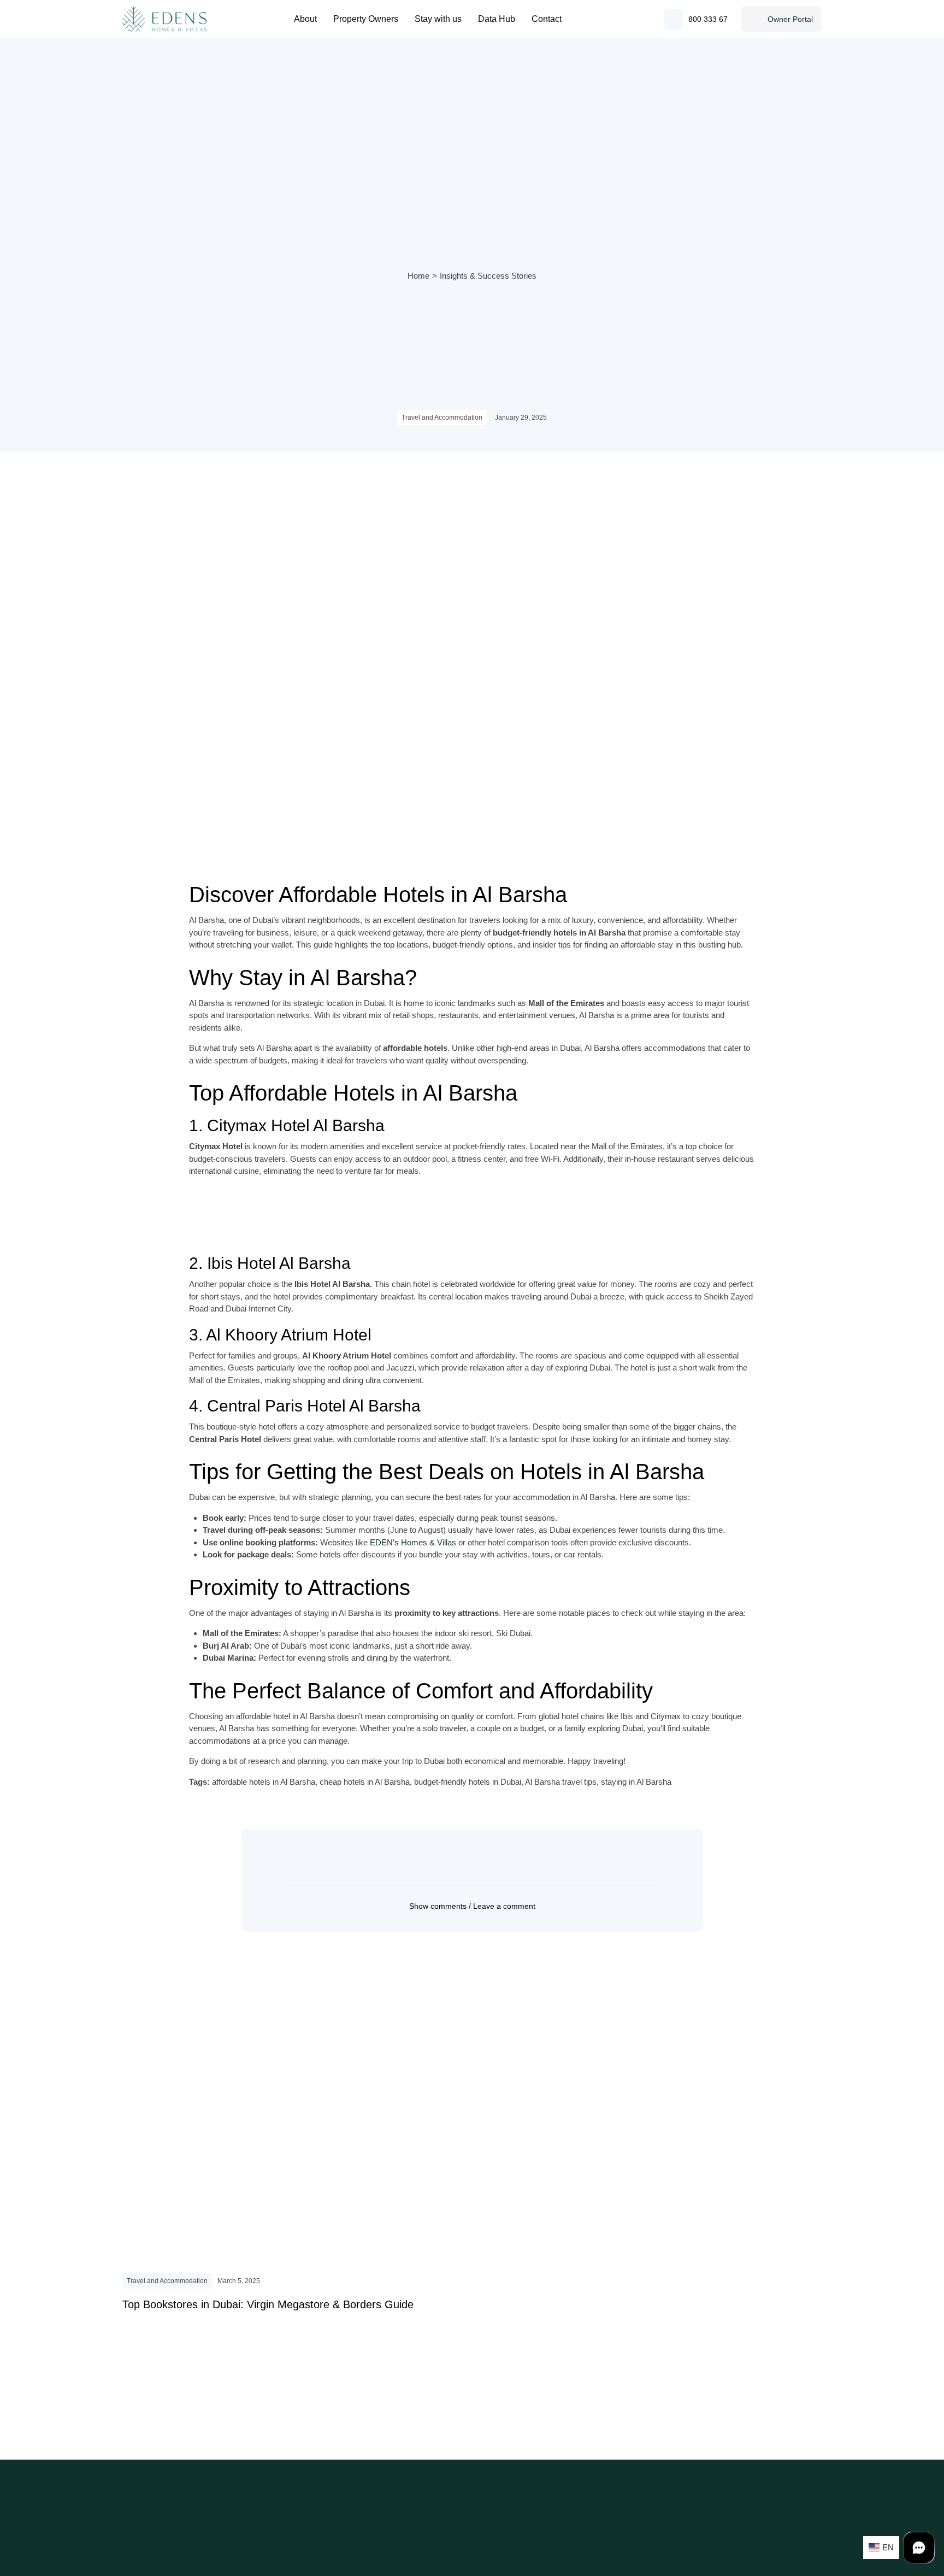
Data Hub (497, 19)
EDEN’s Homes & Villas (413, 1542)
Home (418, 276)
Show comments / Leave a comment (472, 1906)
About (305, 19)
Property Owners (366, 19)
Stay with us (438, 19)
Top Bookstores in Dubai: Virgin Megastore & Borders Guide (268, 2304)
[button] (472, 1906)
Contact (547, 19)
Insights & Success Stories (488, 276)
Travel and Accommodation (442, 417)
